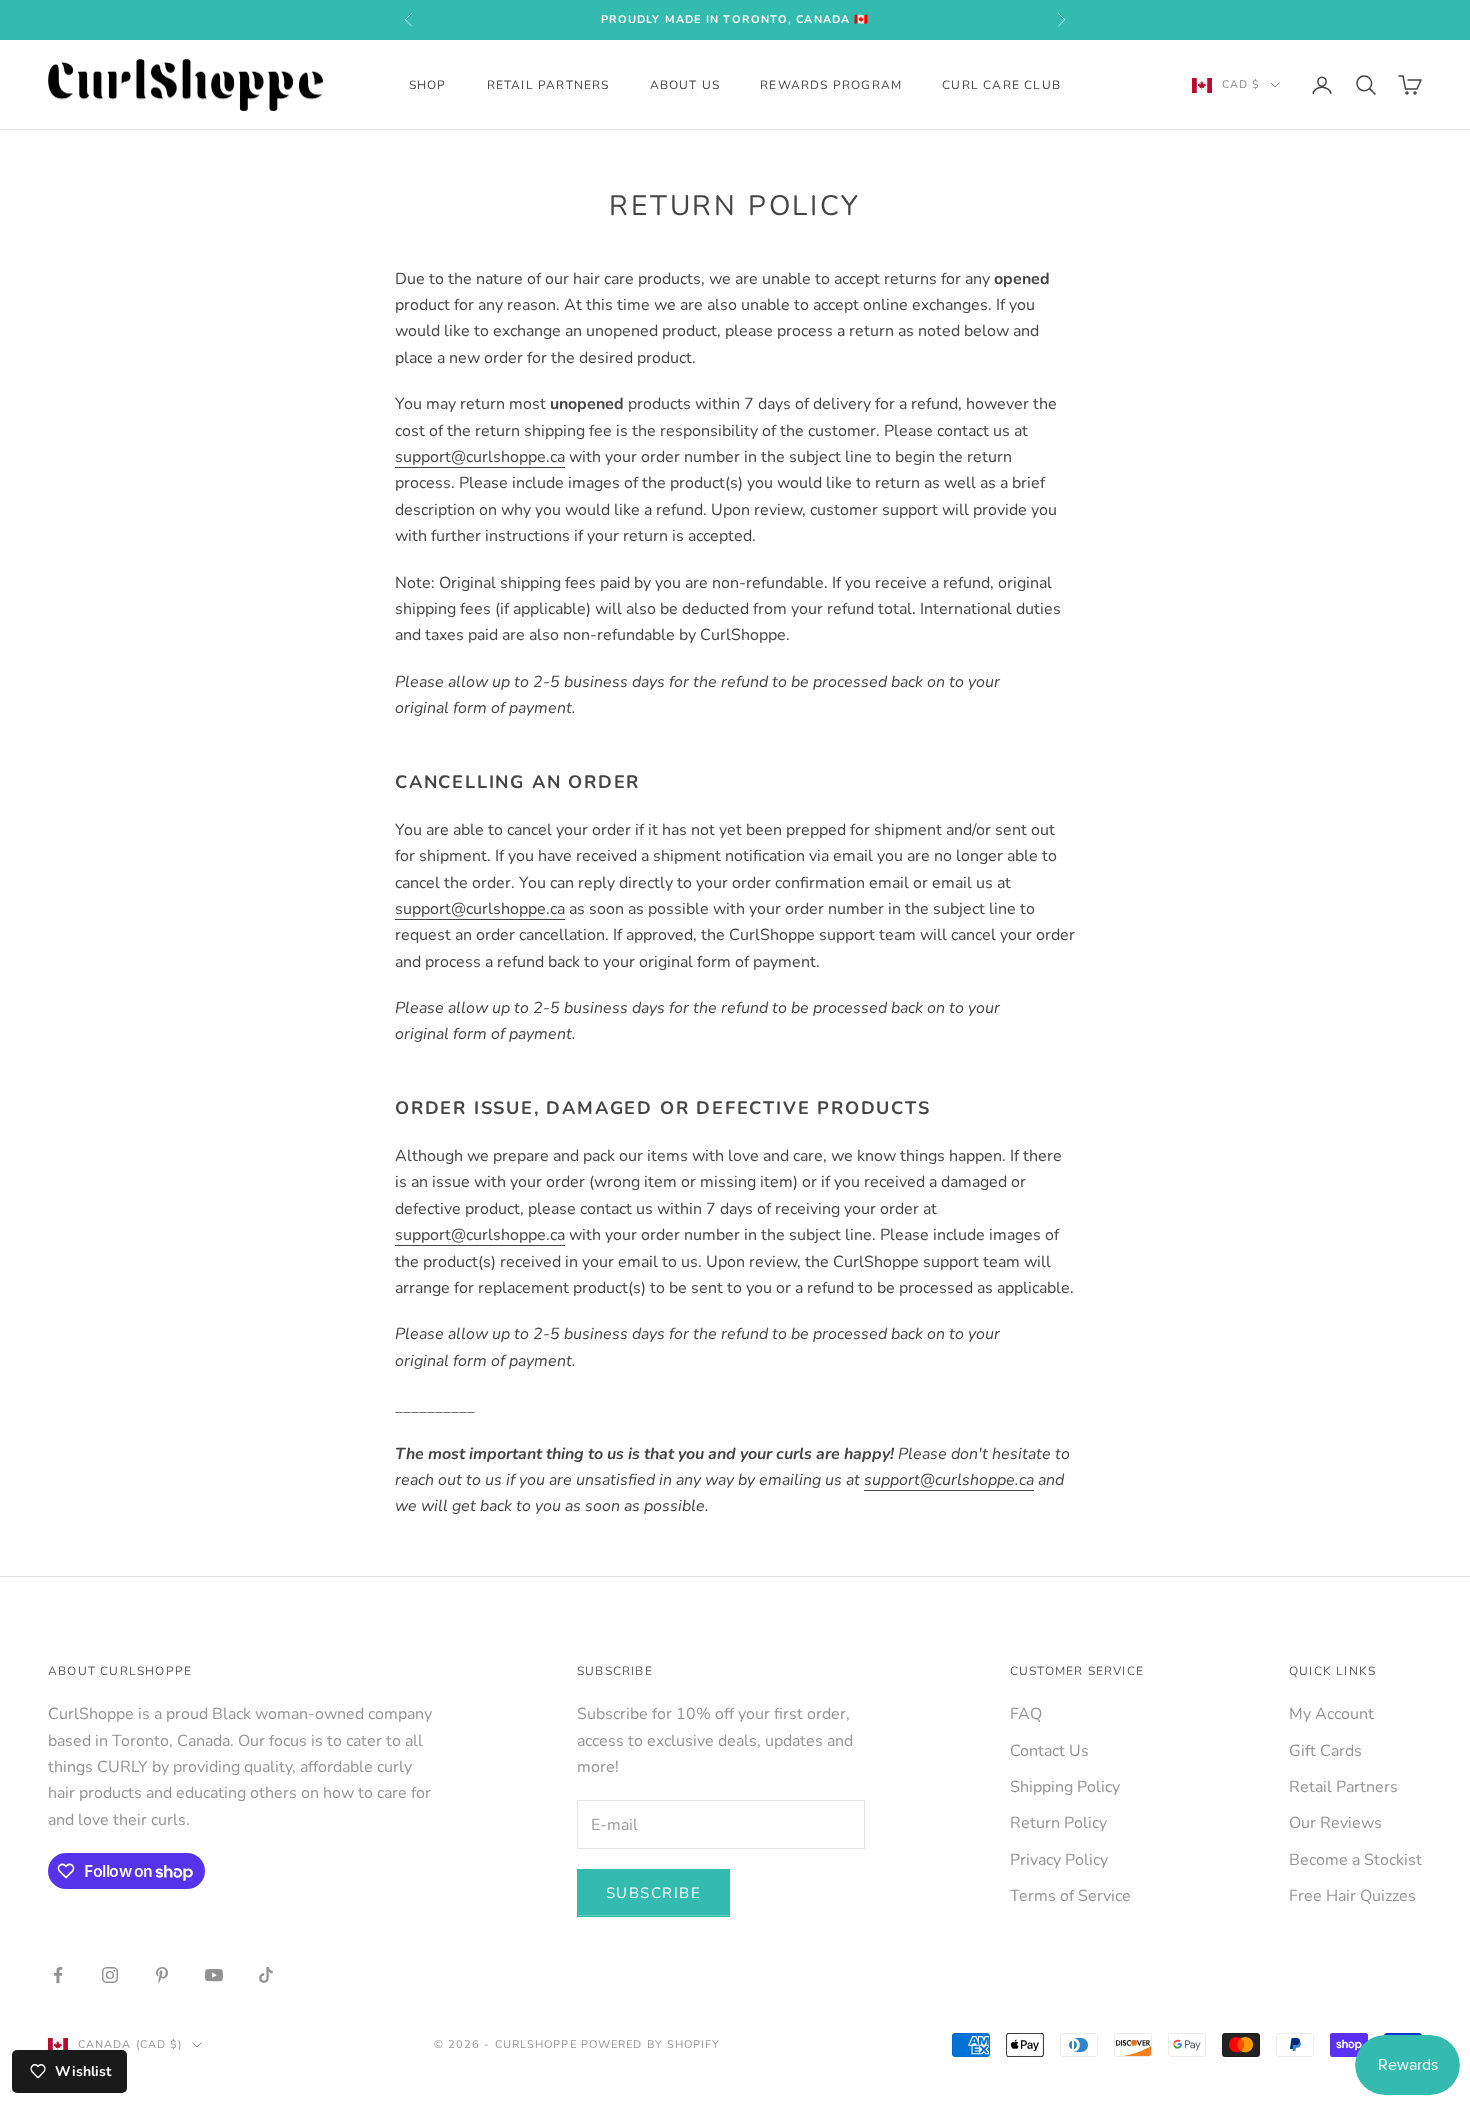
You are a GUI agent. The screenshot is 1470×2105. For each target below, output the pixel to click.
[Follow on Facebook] (58, 1975)
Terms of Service (1070, 1896)
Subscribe (654, 1893)
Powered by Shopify (651, 2044)
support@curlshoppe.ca (480, 457)
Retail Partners (548, 85)
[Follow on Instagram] (110, 1975)
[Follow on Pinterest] (162, 1975)
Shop (428, 85)
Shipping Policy (1065, 1787)
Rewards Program (831, 85)
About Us (685, 85)
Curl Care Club (1001, 85)
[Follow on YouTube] (214, 1975)
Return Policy (1058, 1823)
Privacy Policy (1059, 1860)
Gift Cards (1325, 1751)
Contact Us (1049, 1751)
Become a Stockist (1355, 1860)
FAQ (1026, 1714)
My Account (1331, 1714)
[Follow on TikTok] (266, 1975)
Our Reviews (1335, 1823)
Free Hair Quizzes (1352, 1896)
